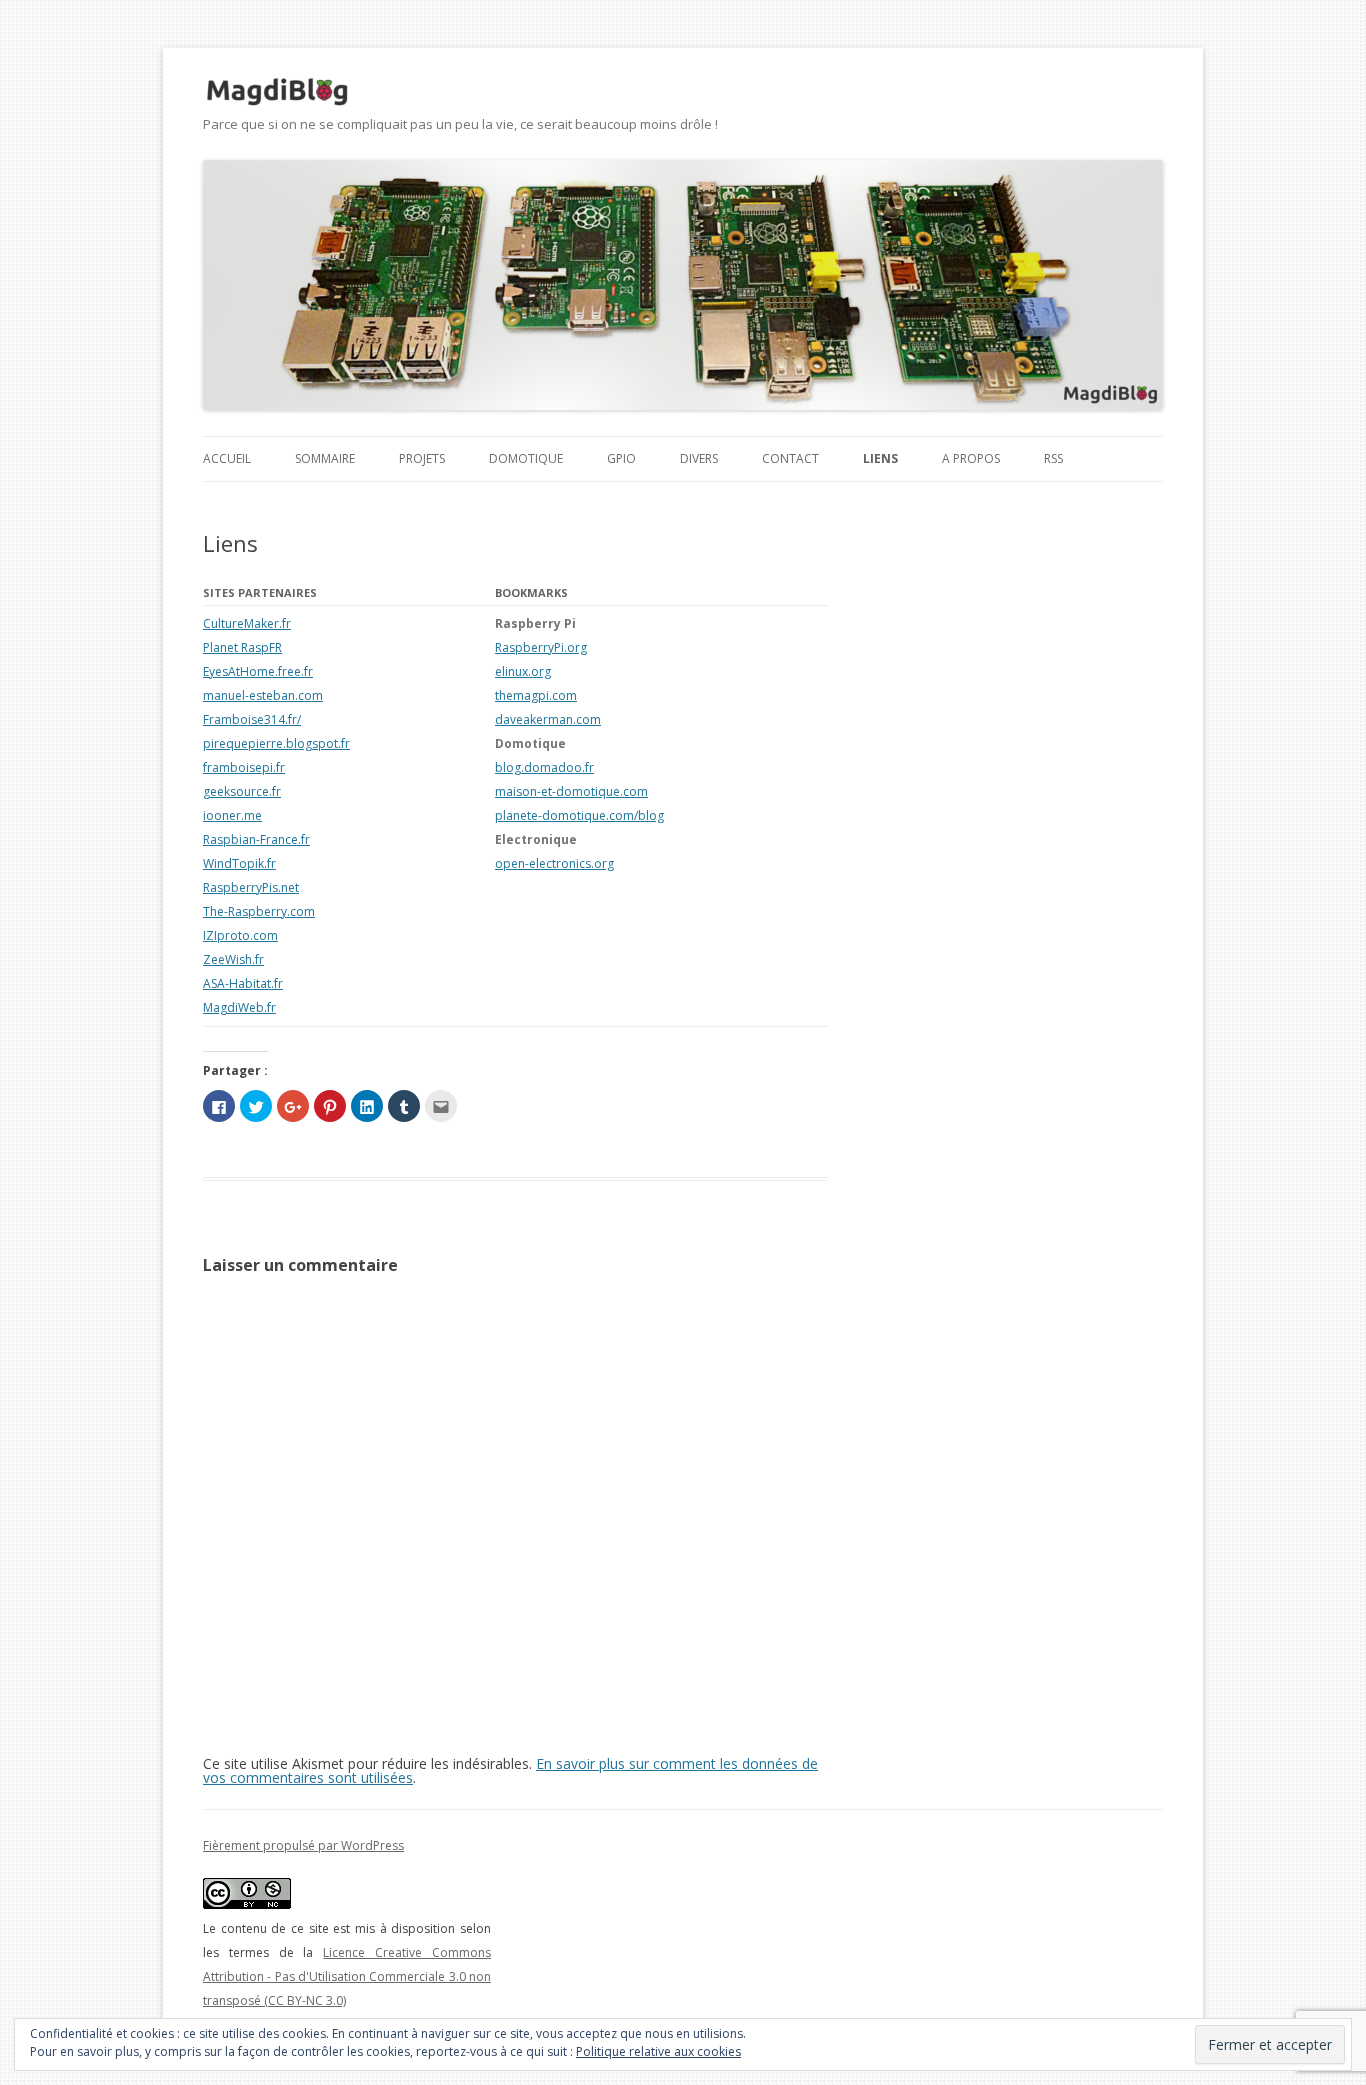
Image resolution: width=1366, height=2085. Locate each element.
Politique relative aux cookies (658, 2051)
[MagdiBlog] (278, 92)
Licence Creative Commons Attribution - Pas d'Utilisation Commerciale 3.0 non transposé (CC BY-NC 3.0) (347, 1976)
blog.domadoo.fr (544, 767)
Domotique (526, 458)
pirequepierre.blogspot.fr (276, 743)
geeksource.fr (242, 791)
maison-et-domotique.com (571, 791)
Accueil (227, 458)
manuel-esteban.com (263, 695)
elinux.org (523, 671)
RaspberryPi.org (541, 647)
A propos (971, 458)
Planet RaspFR (242, 647)
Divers (699, 458)
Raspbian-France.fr (256, 839)
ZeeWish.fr (233, 959)
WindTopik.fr (239, 863)
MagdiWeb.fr (239, 1007)
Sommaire (325, 458)
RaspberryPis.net (251, 887)
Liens (880, 458)
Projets (422, 458)
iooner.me (232, 815)
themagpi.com (536, 695)
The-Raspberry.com (259, 911)
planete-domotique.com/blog (579, 815)
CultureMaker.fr (247, 623)
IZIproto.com (240, 935)
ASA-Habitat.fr (243, 983)
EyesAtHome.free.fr (258, 671)
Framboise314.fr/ (252, 719)
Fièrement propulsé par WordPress (303, 1845)
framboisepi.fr (244, 767)
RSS (1053, 458)
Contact (790, 458)
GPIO (621, 458)
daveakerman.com (548, 719)
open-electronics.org (554, 863)
